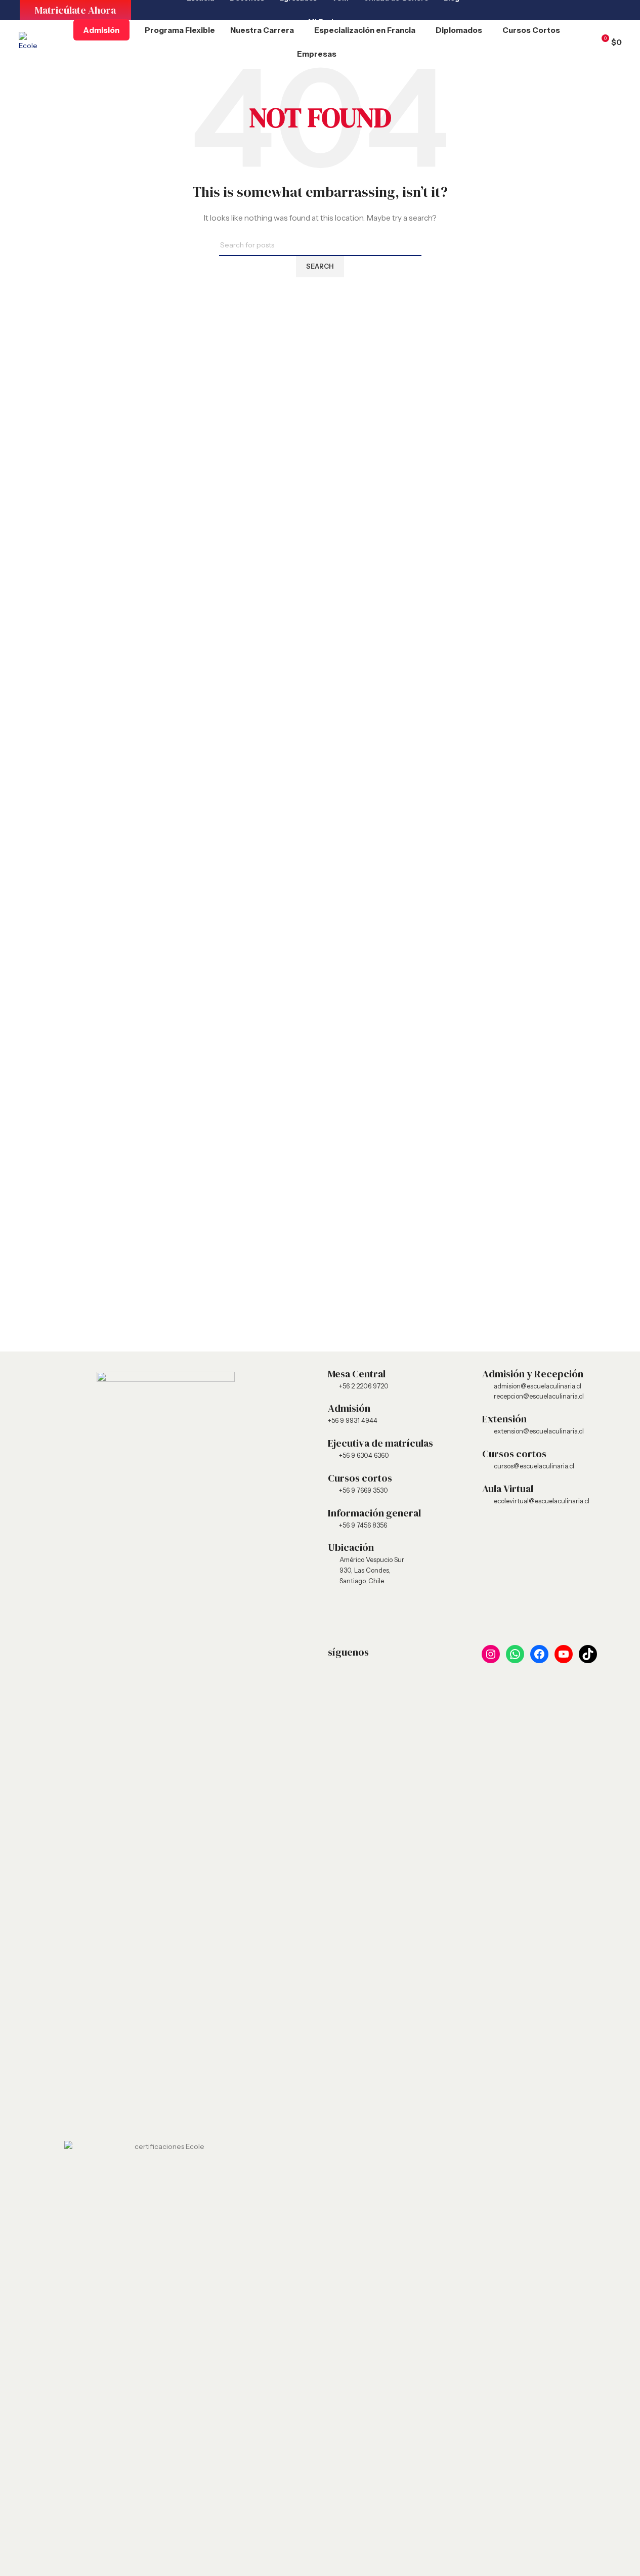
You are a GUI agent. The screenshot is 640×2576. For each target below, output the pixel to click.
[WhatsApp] (515, 1654)
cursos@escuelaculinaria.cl (534, 1466)
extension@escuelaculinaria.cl (539, 1431)
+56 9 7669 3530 (364, 1490)
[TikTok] (588, 1654)
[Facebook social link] (556, 10)
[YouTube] (564, 1654)
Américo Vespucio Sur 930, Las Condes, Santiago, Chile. (372, 1570)
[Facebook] (539, 1654)
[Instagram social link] (505, 10)
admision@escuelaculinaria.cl (538, 1386)
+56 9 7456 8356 (363, 1525)
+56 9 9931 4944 (353, 1420)
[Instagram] (491, 1654)
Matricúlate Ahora (75, 10)
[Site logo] (28, 41)
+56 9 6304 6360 (364, 1455)
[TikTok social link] (607, 10)
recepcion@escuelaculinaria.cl (539, 1396)
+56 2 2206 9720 (364, 1386)
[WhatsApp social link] (531, 10)
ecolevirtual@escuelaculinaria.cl (542, 1501)
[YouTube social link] (581, 10)
